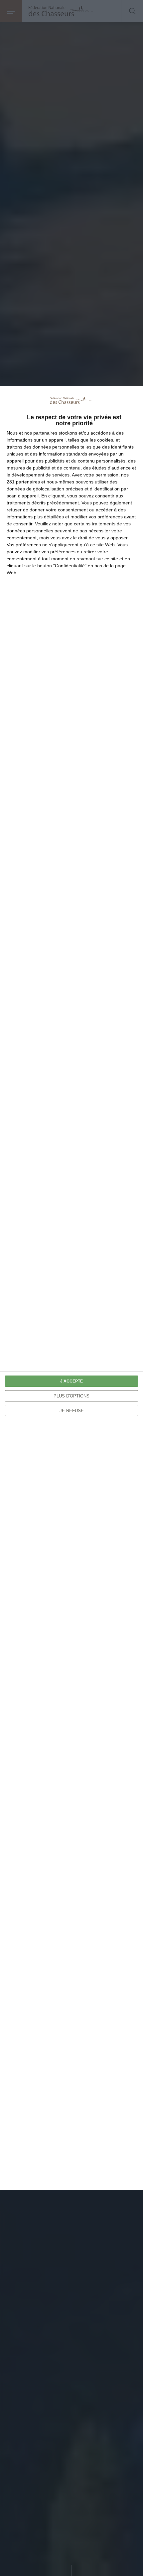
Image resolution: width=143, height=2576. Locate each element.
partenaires (45, 433)
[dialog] (71, 1288)
